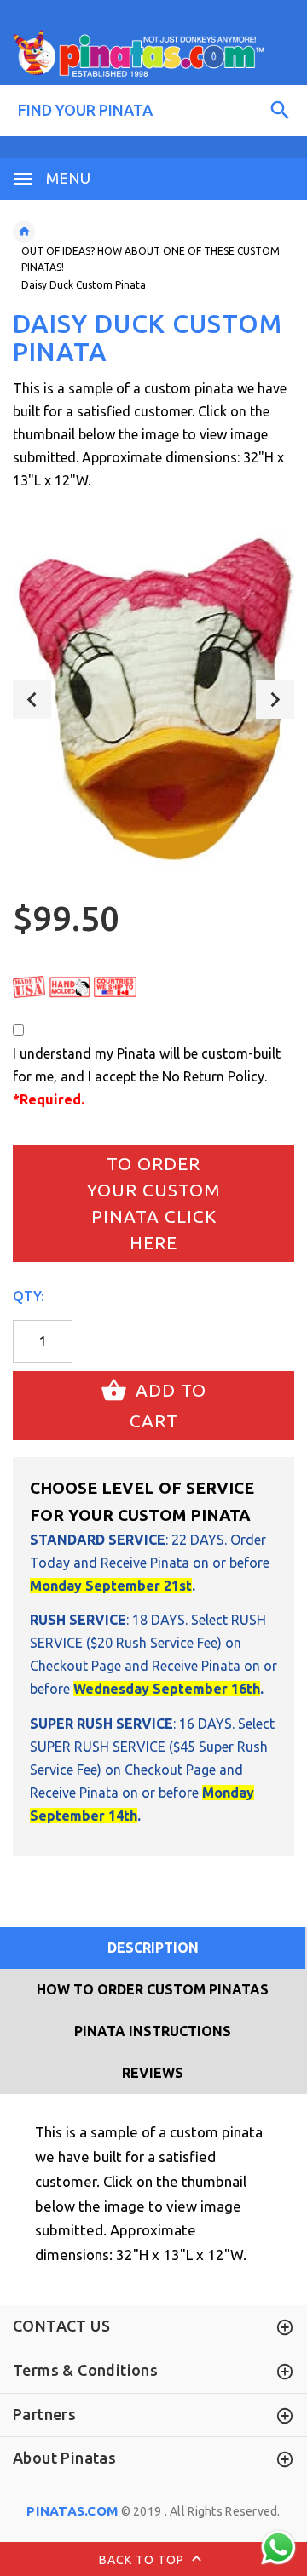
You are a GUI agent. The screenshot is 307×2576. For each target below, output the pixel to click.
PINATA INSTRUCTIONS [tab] (153, 2031)
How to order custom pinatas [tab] (153, 1989)
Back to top (143, 2560)
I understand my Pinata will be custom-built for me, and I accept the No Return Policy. (147, 1076)
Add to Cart (168, 1405)
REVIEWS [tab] (153, 2073)
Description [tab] (153, 1948)
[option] (153, 699)
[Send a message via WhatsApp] (278, 2547)
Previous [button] (32, 700)
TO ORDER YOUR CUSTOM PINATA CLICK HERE (154, 1204)
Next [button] (275, 700)
